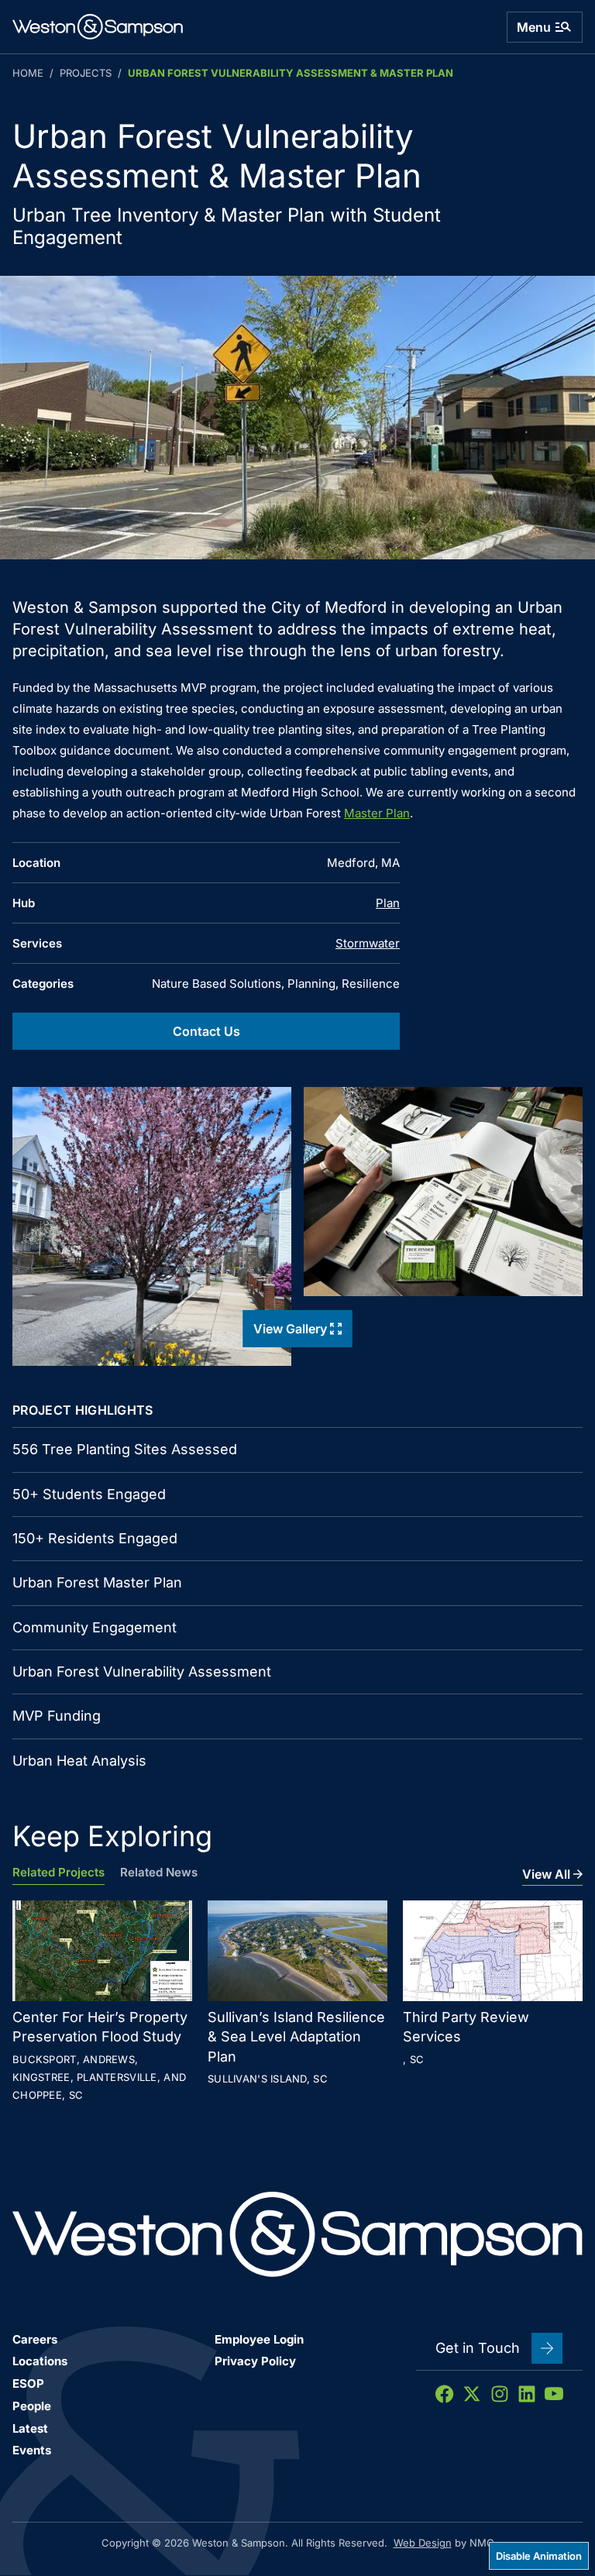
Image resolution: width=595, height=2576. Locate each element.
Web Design (423, 2543)
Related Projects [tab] (58, 1873)
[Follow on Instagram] (500, 2394)
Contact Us (206, 1031)
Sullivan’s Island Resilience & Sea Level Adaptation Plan (296, 2036)
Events (32, 2450)
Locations (40, 2361)
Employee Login (259, 2339)
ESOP (28, 2383)
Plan (388, 903)
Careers (35, 2339)
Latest (30, 2428)
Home (28, 73)
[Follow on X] (472, 2394)
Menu (534, 27)
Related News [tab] (159, 1873)
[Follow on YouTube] (554, 2394)
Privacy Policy (255, 2361)
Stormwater (368, 943)
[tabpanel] (297, 2003)
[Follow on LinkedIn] (527, 2394)
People (32, 2406)
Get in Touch (478, 2348)
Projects (86, 73)
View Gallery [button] (290, 1329)
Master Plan (377, 813)
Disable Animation (539, 2556)
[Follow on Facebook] (445, 2394)
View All (546, 1874)
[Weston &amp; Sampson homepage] (98, 27)
